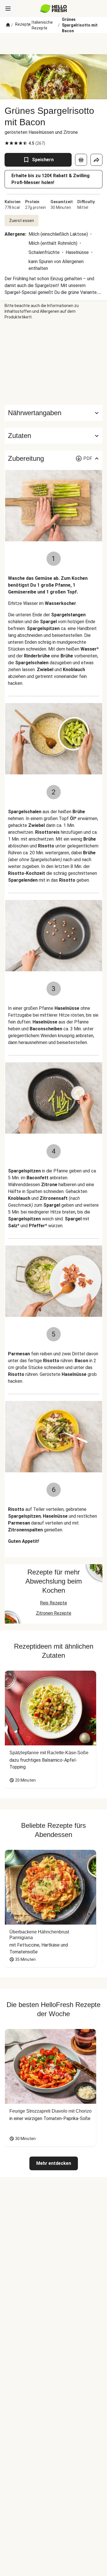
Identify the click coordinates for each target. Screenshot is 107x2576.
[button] (53, 436)
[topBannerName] (54, 44)
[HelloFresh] (53, 9)
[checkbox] (7, 143)
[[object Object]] (81, 160)
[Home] (8, 25)
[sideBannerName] (54, 362)
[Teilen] (96, 160)
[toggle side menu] (8, 9)
